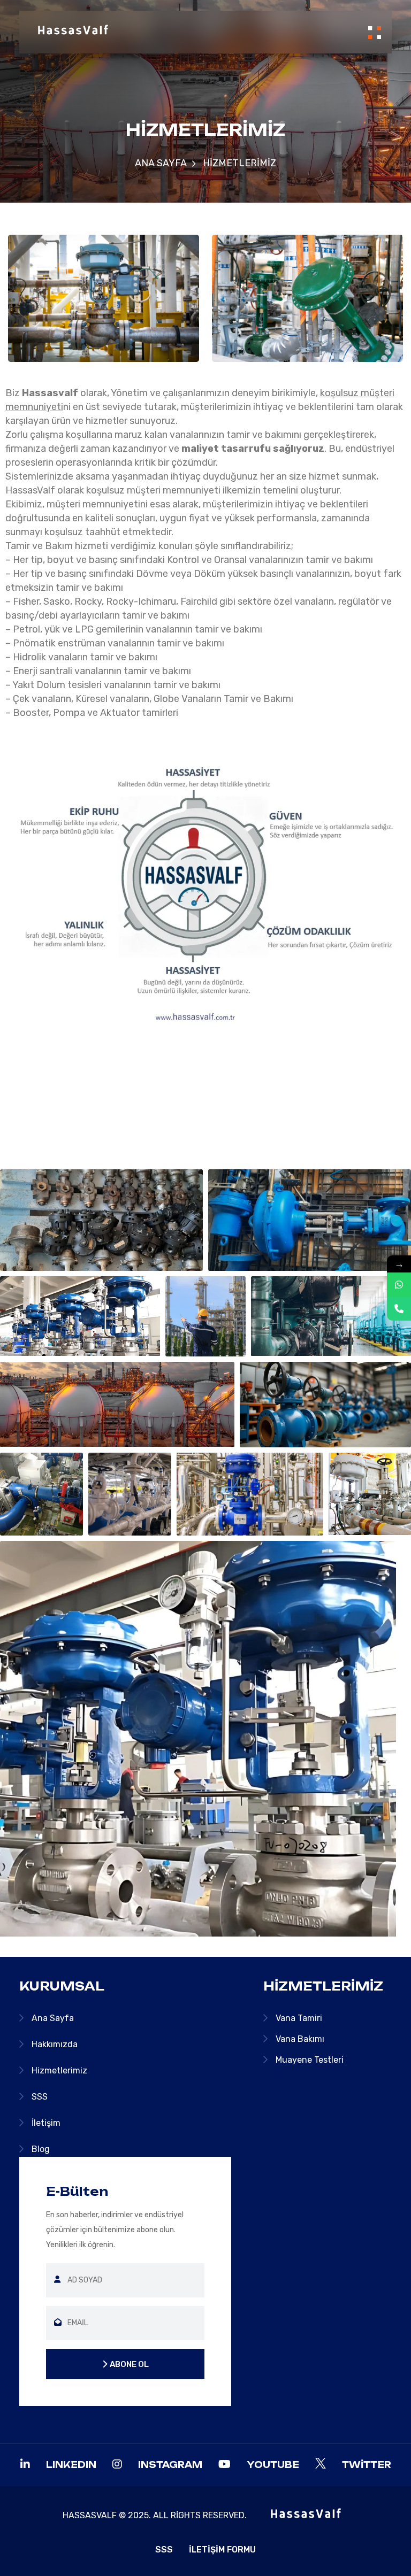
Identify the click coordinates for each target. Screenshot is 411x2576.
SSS (40, 2097)
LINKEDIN (71, 2465)
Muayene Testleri (310, 2060)
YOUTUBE (273, 2465)
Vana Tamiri (299, 2018)
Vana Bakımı (300, 2039)
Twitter (367, 2465)
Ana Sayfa (161, 163)
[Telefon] (399, 1309)
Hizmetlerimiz (59, 2070)
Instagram (170, 2465)
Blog (41, 2149)
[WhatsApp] (399, 1285)
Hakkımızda (55, 2044)
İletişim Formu (222, 2550)
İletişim (46, 2123)
